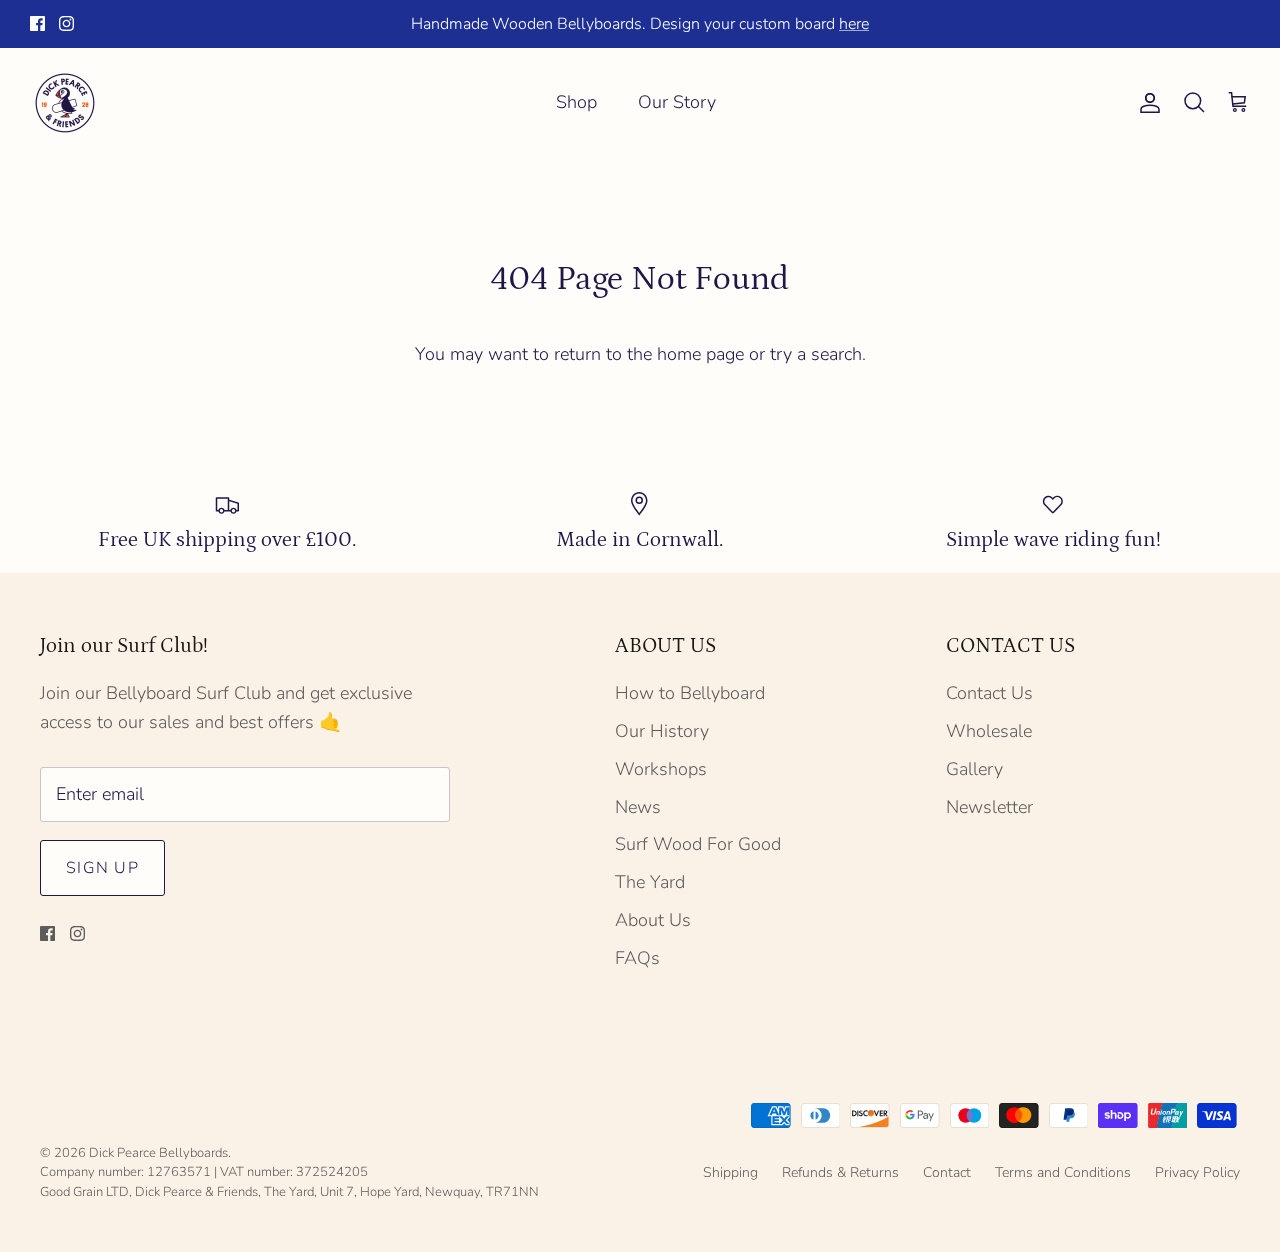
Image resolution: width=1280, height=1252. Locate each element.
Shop (576, 102)
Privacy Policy (1197, 1172)
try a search (816, 354)
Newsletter (989, 807)
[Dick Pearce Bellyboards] (65, 103)
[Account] (1146, 103)
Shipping (730, 1172)
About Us (653, 920)
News (638, 807)
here (854, 24)
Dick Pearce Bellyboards (158, 1153)
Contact (947, 1172)
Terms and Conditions (1063, 1172)
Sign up (102, 868)
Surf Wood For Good (698, 844)
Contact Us (989, 693)
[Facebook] (37, 23)
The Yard (650, 882)
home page (700, 354)
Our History (662, 731)
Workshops (661, 769)
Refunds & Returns (840, 1172)
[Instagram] (66, 23)
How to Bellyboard (690, 693)
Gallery (974, 769)
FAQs (637, 958)
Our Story (677, 102)
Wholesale (989, 731)
